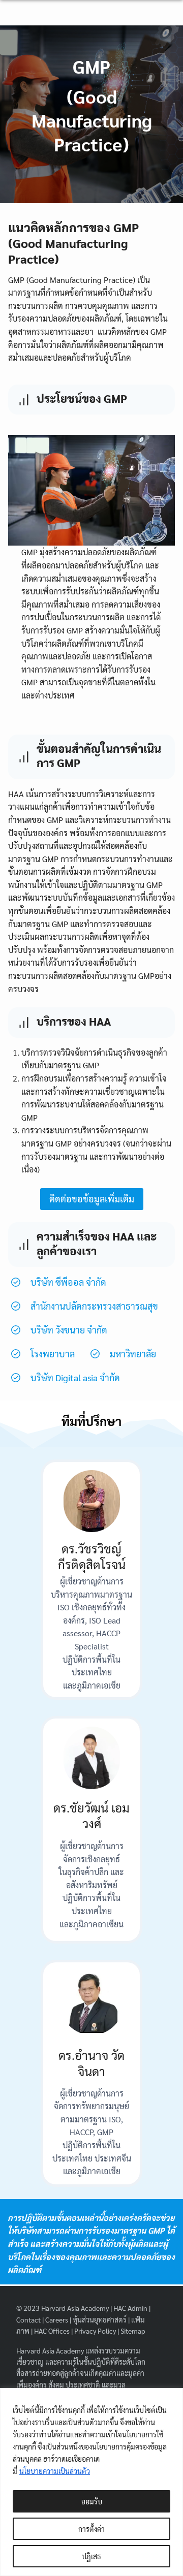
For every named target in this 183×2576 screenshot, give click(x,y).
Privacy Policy (95, 2331)
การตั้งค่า (91, 2529)
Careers (57, 2319)
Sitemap (133, 2331)
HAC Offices (52, 2331)
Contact (28, 2319)
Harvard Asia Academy (75, 2308)
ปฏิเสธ (91, 2556)
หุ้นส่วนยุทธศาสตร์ (100, 2319)
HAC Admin (130, 2308)
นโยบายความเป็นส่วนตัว (55, 2471)
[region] (91, 2482)
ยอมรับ (92, 2501)
